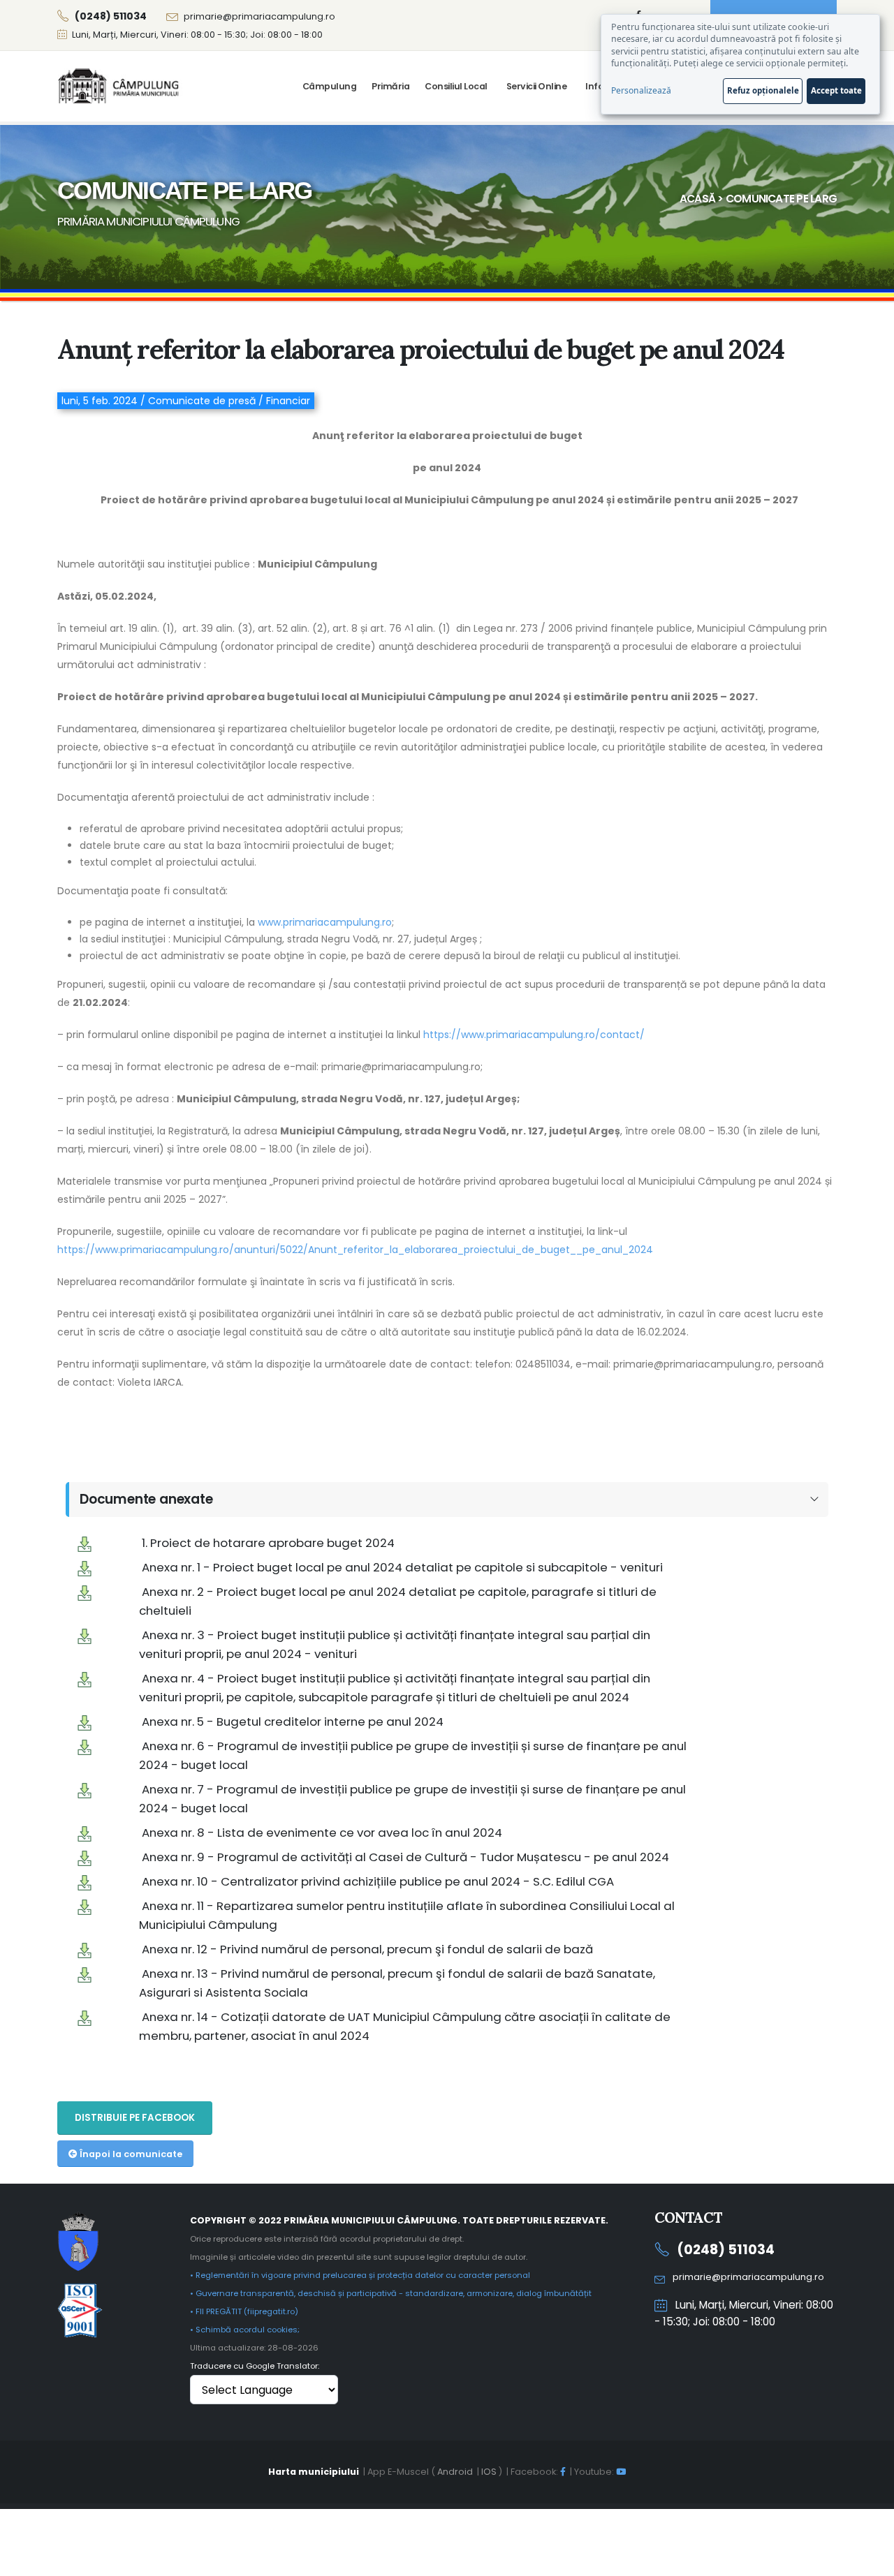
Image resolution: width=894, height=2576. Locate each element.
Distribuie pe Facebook (135, 2118)
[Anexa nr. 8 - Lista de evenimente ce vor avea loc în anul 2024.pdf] (85, 1833)
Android (455, 2472)
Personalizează (641, 90)
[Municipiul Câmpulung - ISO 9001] (80, 2310)
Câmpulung (330, 86)
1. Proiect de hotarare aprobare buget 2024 (268, 1543)
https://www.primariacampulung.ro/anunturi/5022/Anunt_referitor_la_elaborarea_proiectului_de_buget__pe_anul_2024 (355, 1250)
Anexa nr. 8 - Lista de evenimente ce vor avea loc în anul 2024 (322, 1833)
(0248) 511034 (726, 2250)
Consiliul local (456, 86)
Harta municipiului (314, 2472)
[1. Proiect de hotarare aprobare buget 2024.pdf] (85, 1543)
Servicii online (537, 86)
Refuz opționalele (763, 90)
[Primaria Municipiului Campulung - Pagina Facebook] (563, 2472)
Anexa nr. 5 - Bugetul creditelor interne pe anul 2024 (293, 1722)
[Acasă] (120, 86)
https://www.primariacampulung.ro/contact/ (534, 1035)
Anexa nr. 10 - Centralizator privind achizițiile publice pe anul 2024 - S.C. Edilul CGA (378, 1881)
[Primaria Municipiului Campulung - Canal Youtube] (621, 2472)
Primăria (390, 86)
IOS (489, 2472)
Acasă (697, 199)
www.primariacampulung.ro (325, 922)
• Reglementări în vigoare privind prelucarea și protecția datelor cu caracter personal (360, 2275)
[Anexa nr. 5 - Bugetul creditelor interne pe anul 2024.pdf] (85, 1722)
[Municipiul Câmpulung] (78, 2241)
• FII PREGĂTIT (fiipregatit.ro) (244, 2311)
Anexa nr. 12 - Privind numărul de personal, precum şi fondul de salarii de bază (367, 1949)
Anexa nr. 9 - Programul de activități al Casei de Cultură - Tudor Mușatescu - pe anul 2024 (405, 1857)
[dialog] (740, 64)
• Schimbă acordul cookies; (245, 2330)
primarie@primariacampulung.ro (259, 16)
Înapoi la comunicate (130, 2154)
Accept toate (836, 90)
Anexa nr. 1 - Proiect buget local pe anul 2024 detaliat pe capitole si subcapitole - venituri (402, 1567)
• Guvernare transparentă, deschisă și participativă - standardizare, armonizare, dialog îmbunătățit (391, 2293)
